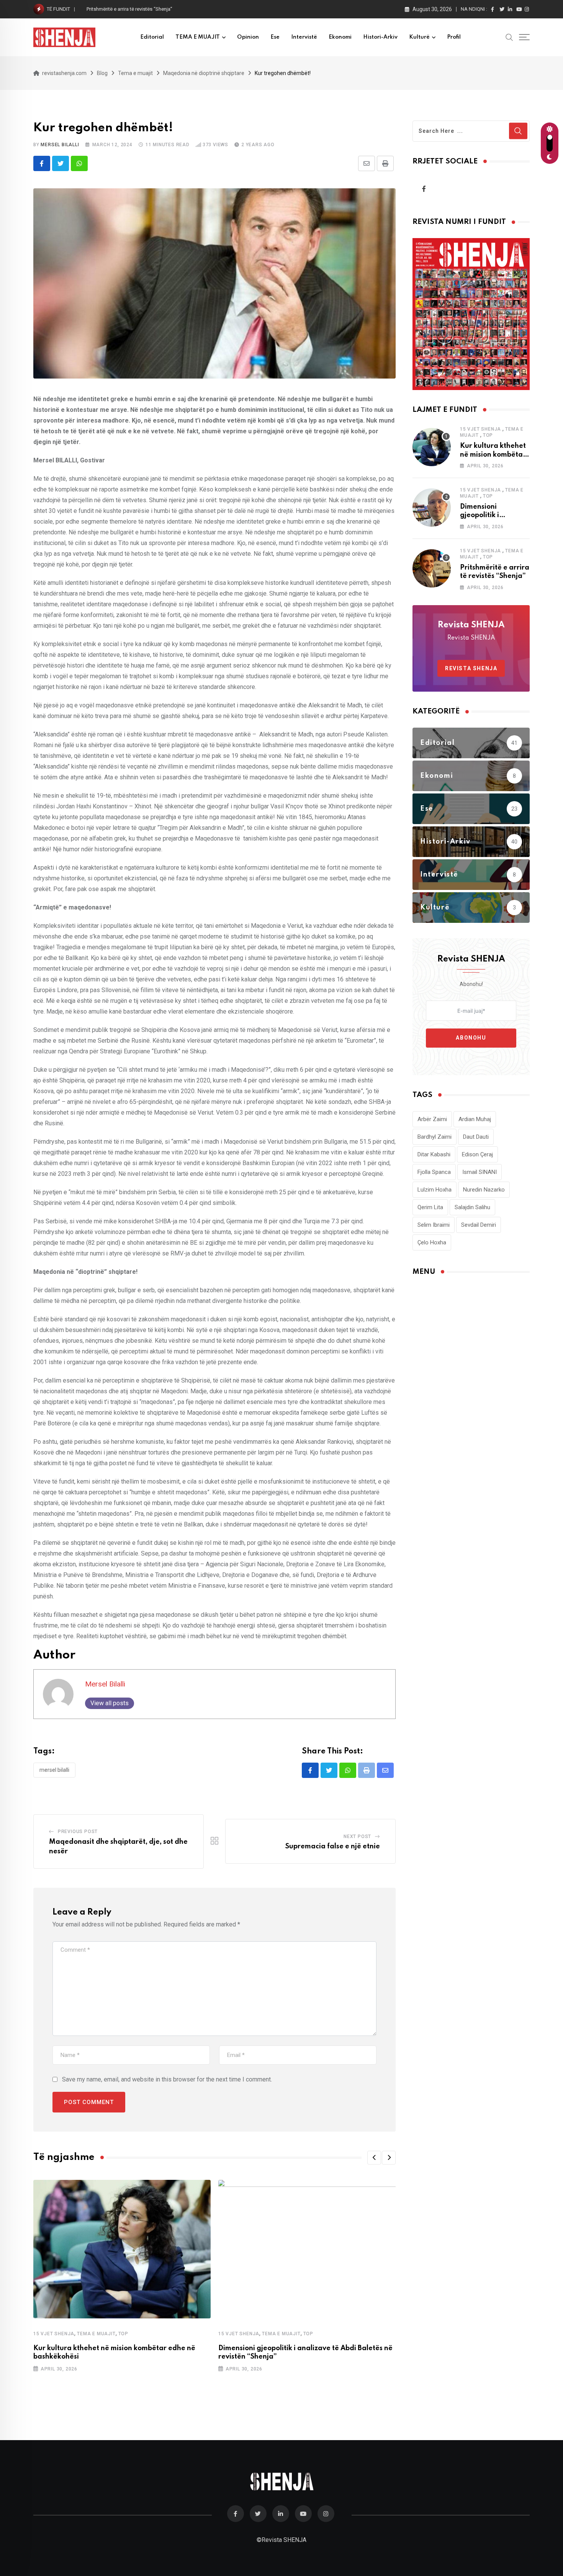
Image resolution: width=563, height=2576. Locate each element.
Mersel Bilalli (60, 145)
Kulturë (419, 37)
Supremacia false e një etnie (333, 1846)
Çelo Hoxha (432, 1242)
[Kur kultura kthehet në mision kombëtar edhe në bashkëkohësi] (432, 447)
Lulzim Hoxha (435, 1190)
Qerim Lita (430, 1207)
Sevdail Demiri (479, 1225)
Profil (454, 37)
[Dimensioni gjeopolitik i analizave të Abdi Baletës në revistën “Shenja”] (432, 508)
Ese (275, 37)
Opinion (248, 37)
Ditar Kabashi (434, 1154)
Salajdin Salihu (472, 1207)
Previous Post (78, 1832)
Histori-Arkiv (380, 37)
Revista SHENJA (471, 668)
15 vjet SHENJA (54, 2334)
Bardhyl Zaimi (435, 1137)
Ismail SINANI (480, 1172)
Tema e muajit (96, 2334)
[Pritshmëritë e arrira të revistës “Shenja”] (432, 568)
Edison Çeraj (477, 1154)
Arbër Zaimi (432, 1119)
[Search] (509, 37)
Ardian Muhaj (475, 1119)
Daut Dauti (476, 1137)
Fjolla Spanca (434, 1172)
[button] (374, 2158)
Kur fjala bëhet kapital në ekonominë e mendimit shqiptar (149, 9)
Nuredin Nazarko (484, 1190)
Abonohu (471, 1038)
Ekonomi (340, 37)
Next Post (357, 1837)
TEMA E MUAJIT (198, 37)
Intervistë (304, 37)
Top (123, 2334)
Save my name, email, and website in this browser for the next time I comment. (167, 2079)
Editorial (152, 37)
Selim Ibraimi (434, 1225)
